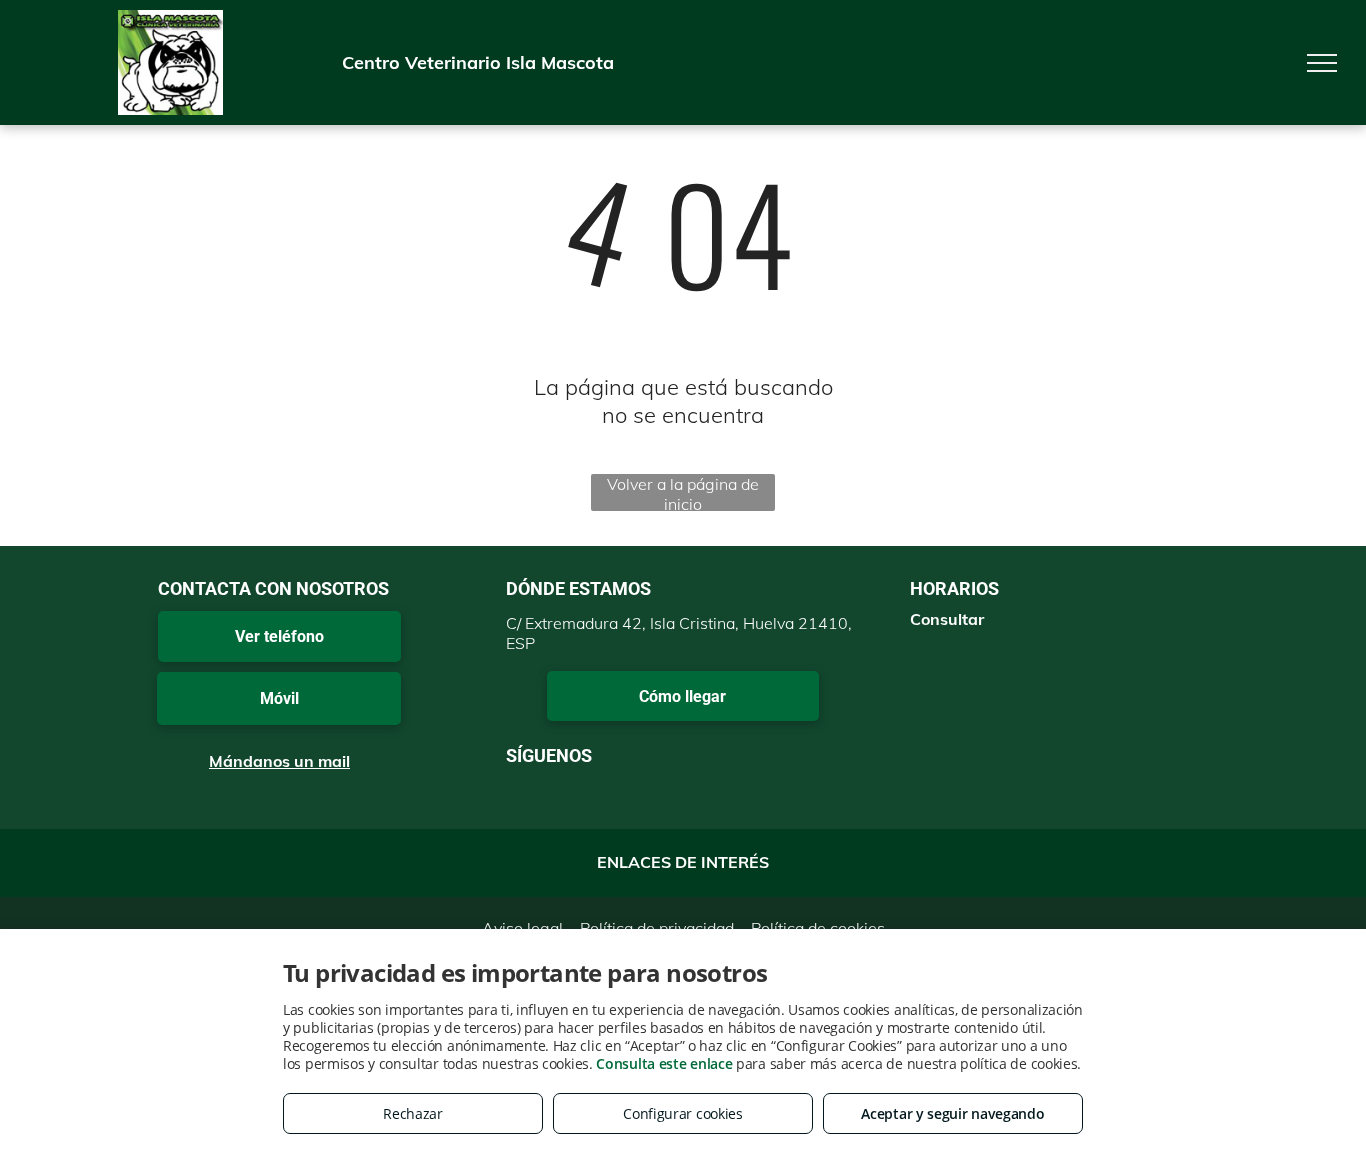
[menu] (1322, 63)
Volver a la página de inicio (683, 492)
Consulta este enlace (664, 1063)
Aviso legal (522, 928)
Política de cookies (818, 928)
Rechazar (413, 1113)
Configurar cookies (683, 1113)
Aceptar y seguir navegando (952, 1113)
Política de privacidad (657, 928)
